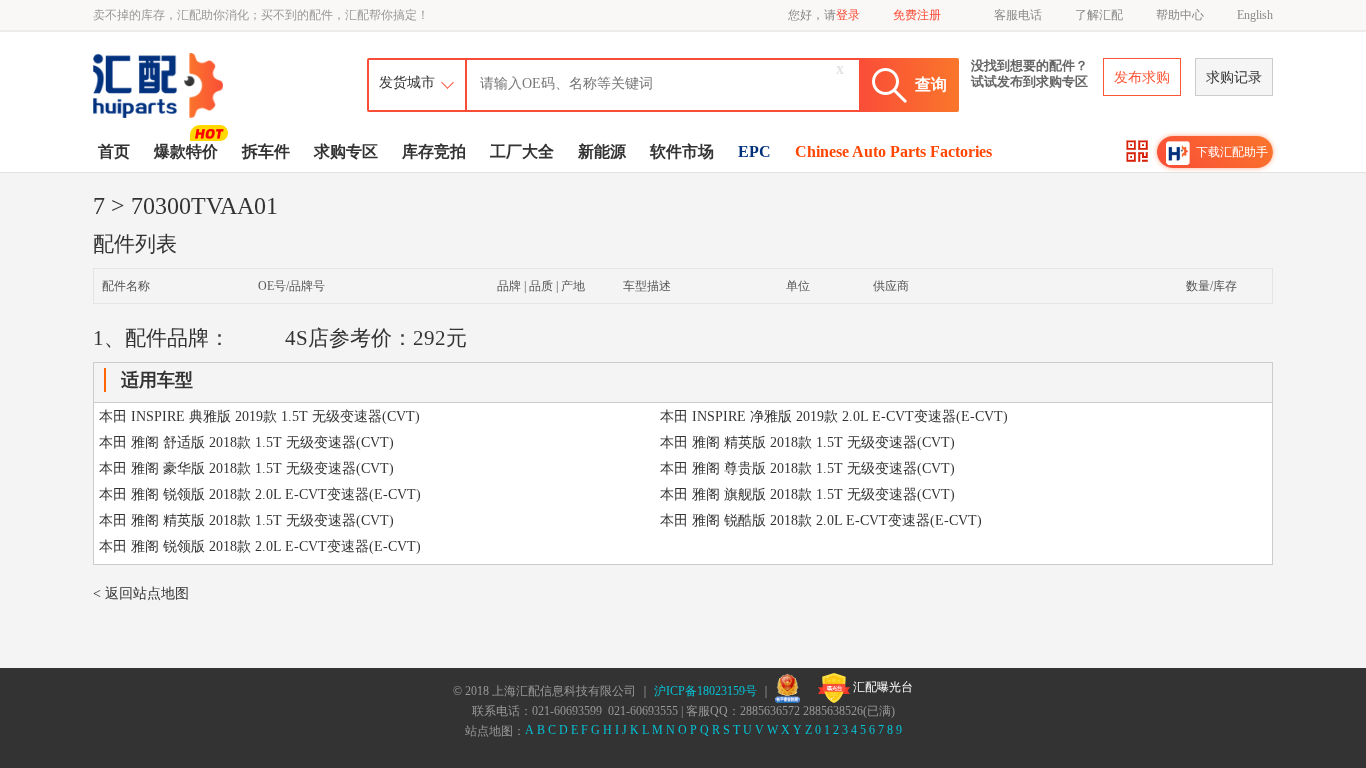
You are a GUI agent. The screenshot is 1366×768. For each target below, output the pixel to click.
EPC (754, 151)
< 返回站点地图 (141, 593)
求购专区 (346, 151)
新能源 (602, 151)
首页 (114, 151)
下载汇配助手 (1232, 152)
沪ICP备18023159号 (705, 691)
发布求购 (1142, 77)
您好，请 (824, 15)
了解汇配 (1099, 15)
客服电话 (1018, 15)
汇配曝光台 (881, 687)
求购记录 (1234, 77)
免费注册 (917, 15)
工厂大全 (522, 151)
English (1255, 15)
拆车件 (266, 151)
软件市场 (682, 151)
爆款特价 (186, 151)
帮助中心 (1180, 15)
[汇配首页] (160, 56)
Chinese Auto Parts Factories (893, 151)
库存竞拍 (434, 151)
